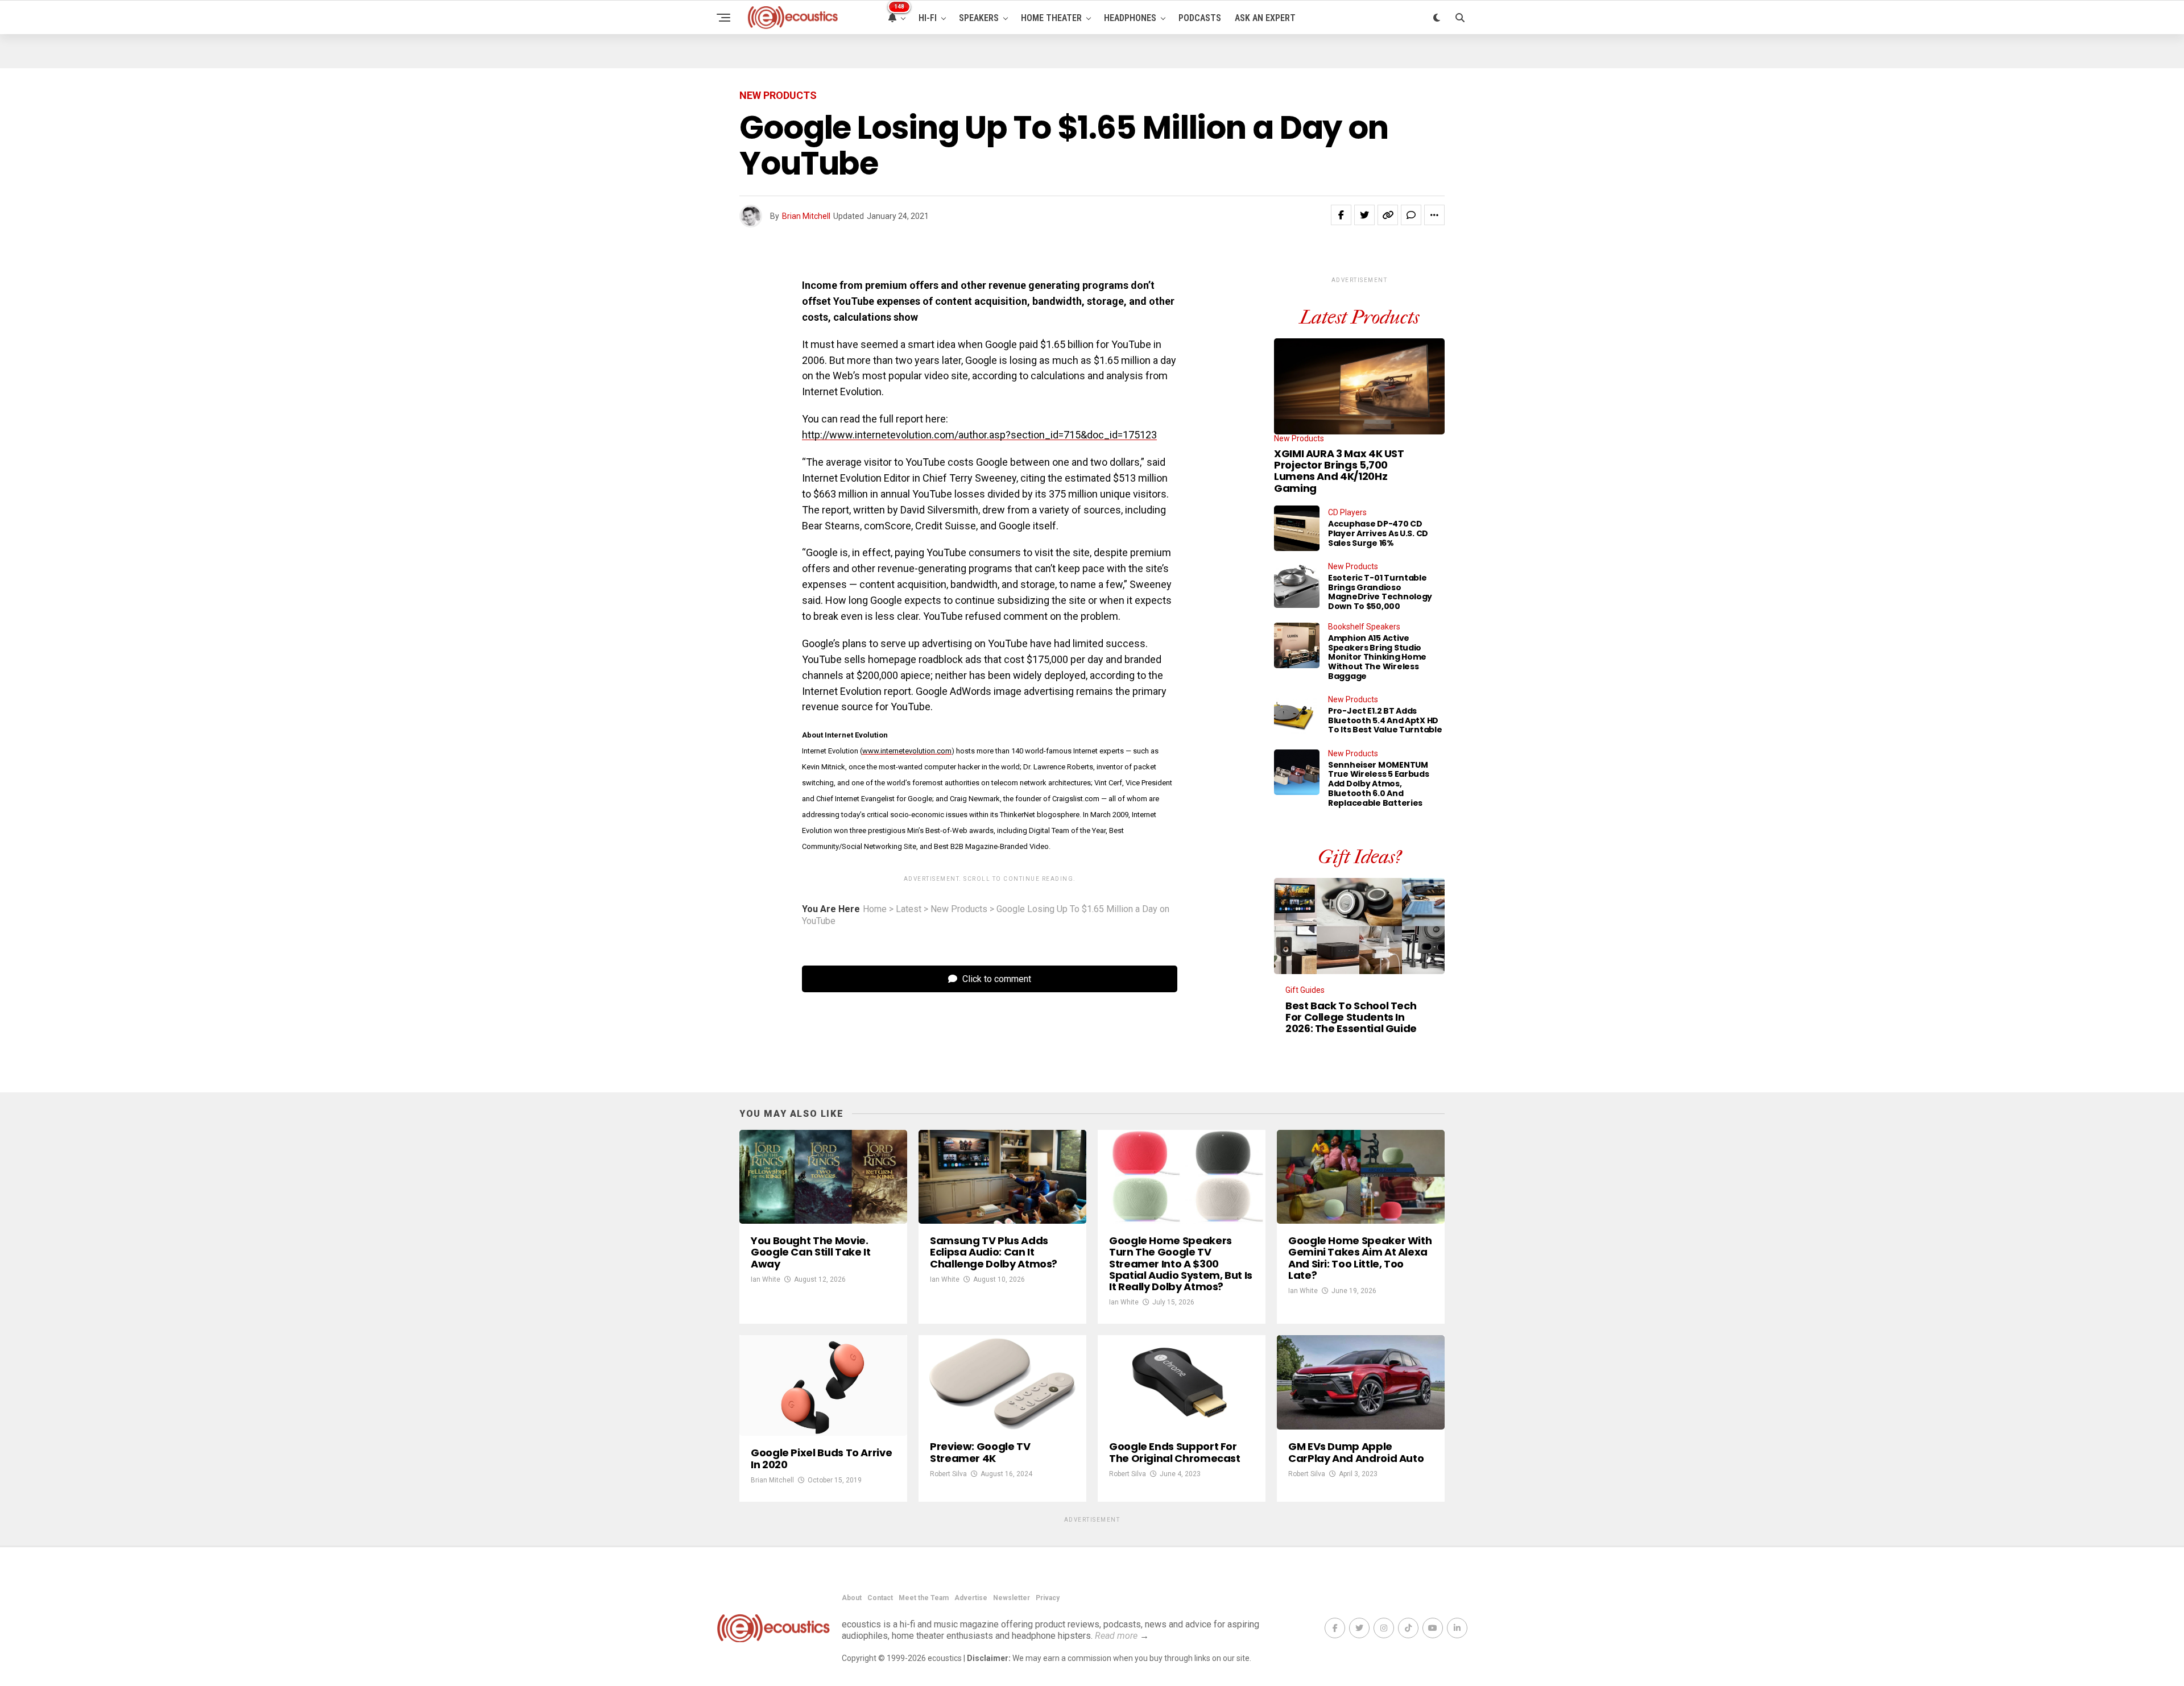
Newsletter (1012, 1598)
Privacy (1048, 1598)
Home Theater (1051, 18)
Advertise (971, 1598)
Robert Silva (948, 1474)
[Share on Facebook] (1341, 215)
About (852, 1598)
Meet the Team (924, 1598)
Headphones (1130, 18)
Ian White (766, 1279)
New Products (959, 909)
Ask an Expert (1265, 18)
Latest (909, 909)
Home (875, 909)
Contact (880, 1598)
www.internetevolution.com (907, 751)
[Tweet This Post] (1364, 215)
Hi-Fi (928, 18)
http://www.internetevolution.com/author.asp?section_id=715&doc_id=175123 (979, 435)
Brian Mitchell (806, 216)
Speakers (979, 18)
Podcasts (1200, 18)
